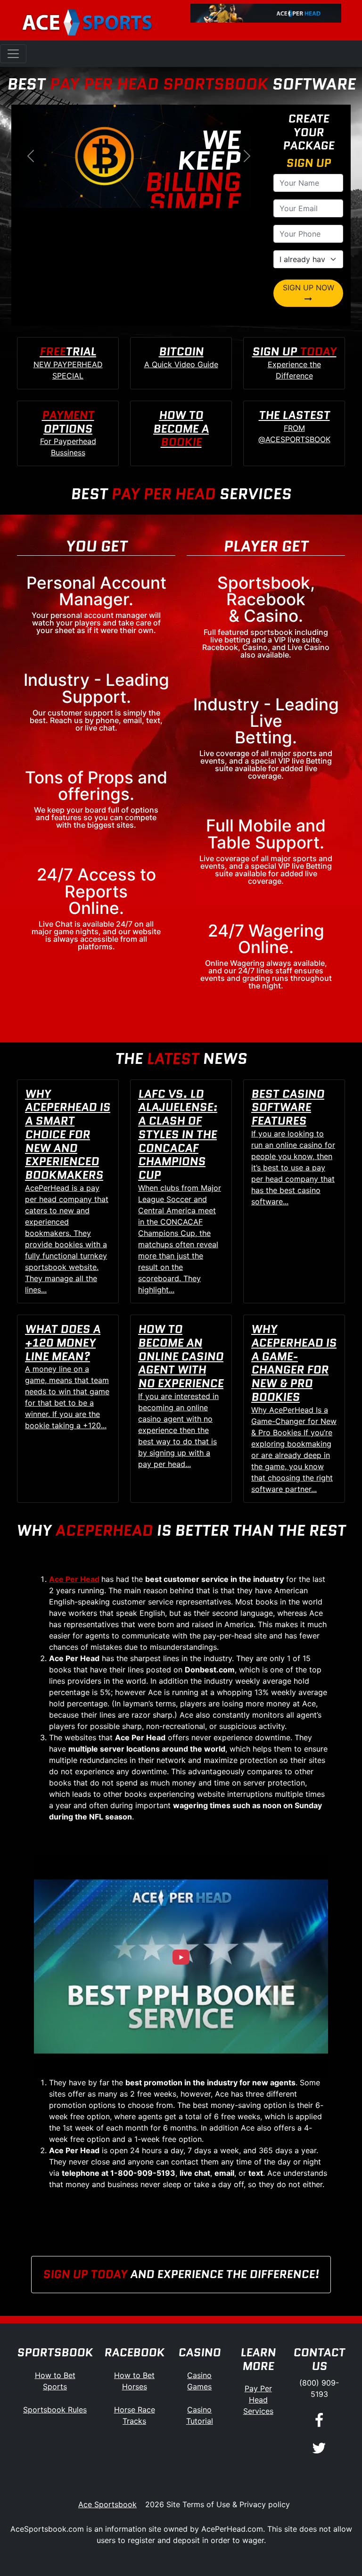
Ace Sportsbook (107, 2504)
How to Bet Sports (55, 2381)
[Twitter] (319, 2448)
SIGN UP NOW (309, 288)
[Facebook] (319, 2421)
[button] (30, 156)
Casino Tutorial (200, 2415)
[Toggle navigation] (13, 54)
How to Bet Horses (134, 2381)
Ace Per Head (74, 1579)
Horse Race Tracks (135, 2415)
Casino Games (199, 2381)
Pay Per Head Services (258, 2400)
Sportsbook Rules (55, 2410)
